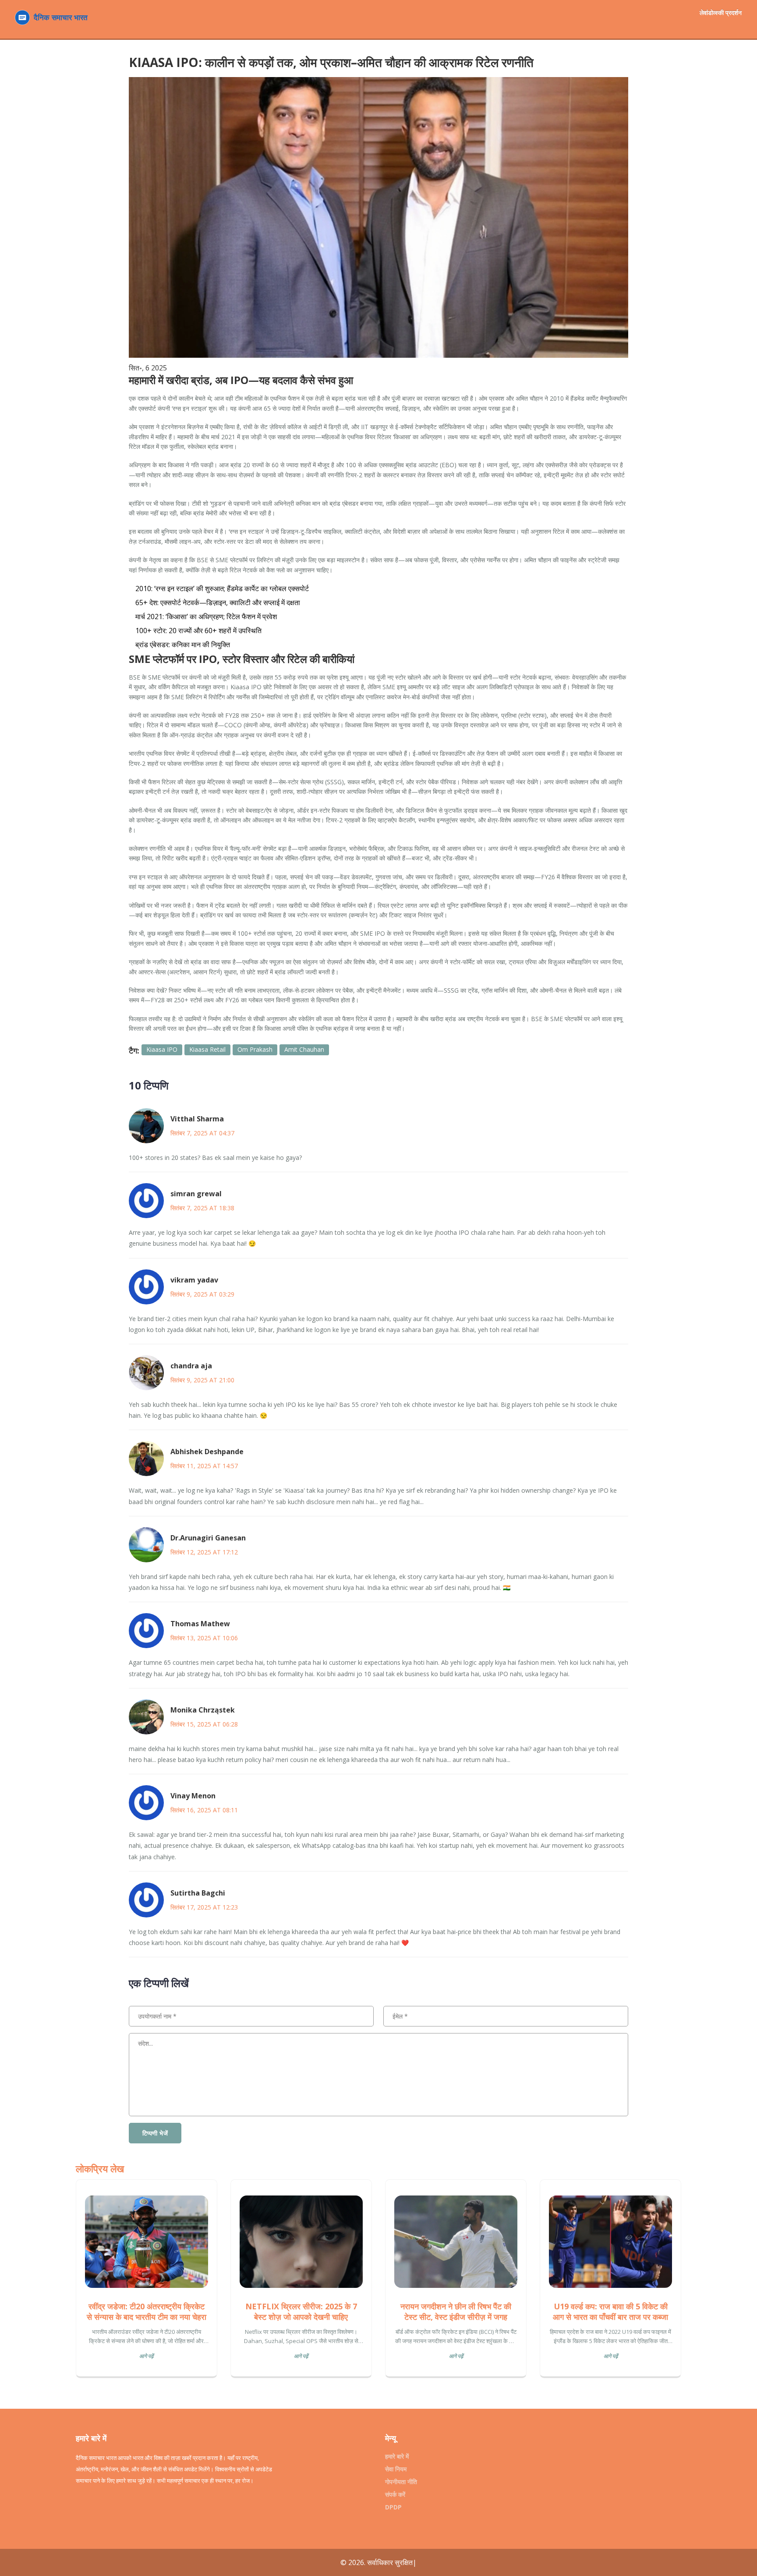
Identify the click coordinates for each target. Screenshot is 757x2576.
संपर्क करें (395, 2494)
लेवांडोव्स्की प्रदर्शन (721, 12)
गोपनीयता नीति (401, 2482)
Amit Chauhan (304, 1049)
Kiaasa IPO (162, 1049)
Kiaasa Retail (207, 1049)
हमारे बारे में (397, 2456)
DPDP (393, 2507)
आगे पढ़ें (146, 2356)
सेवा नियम (396, 2469)
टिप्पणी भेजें (155, 2133)
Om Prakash (255, 1049)
